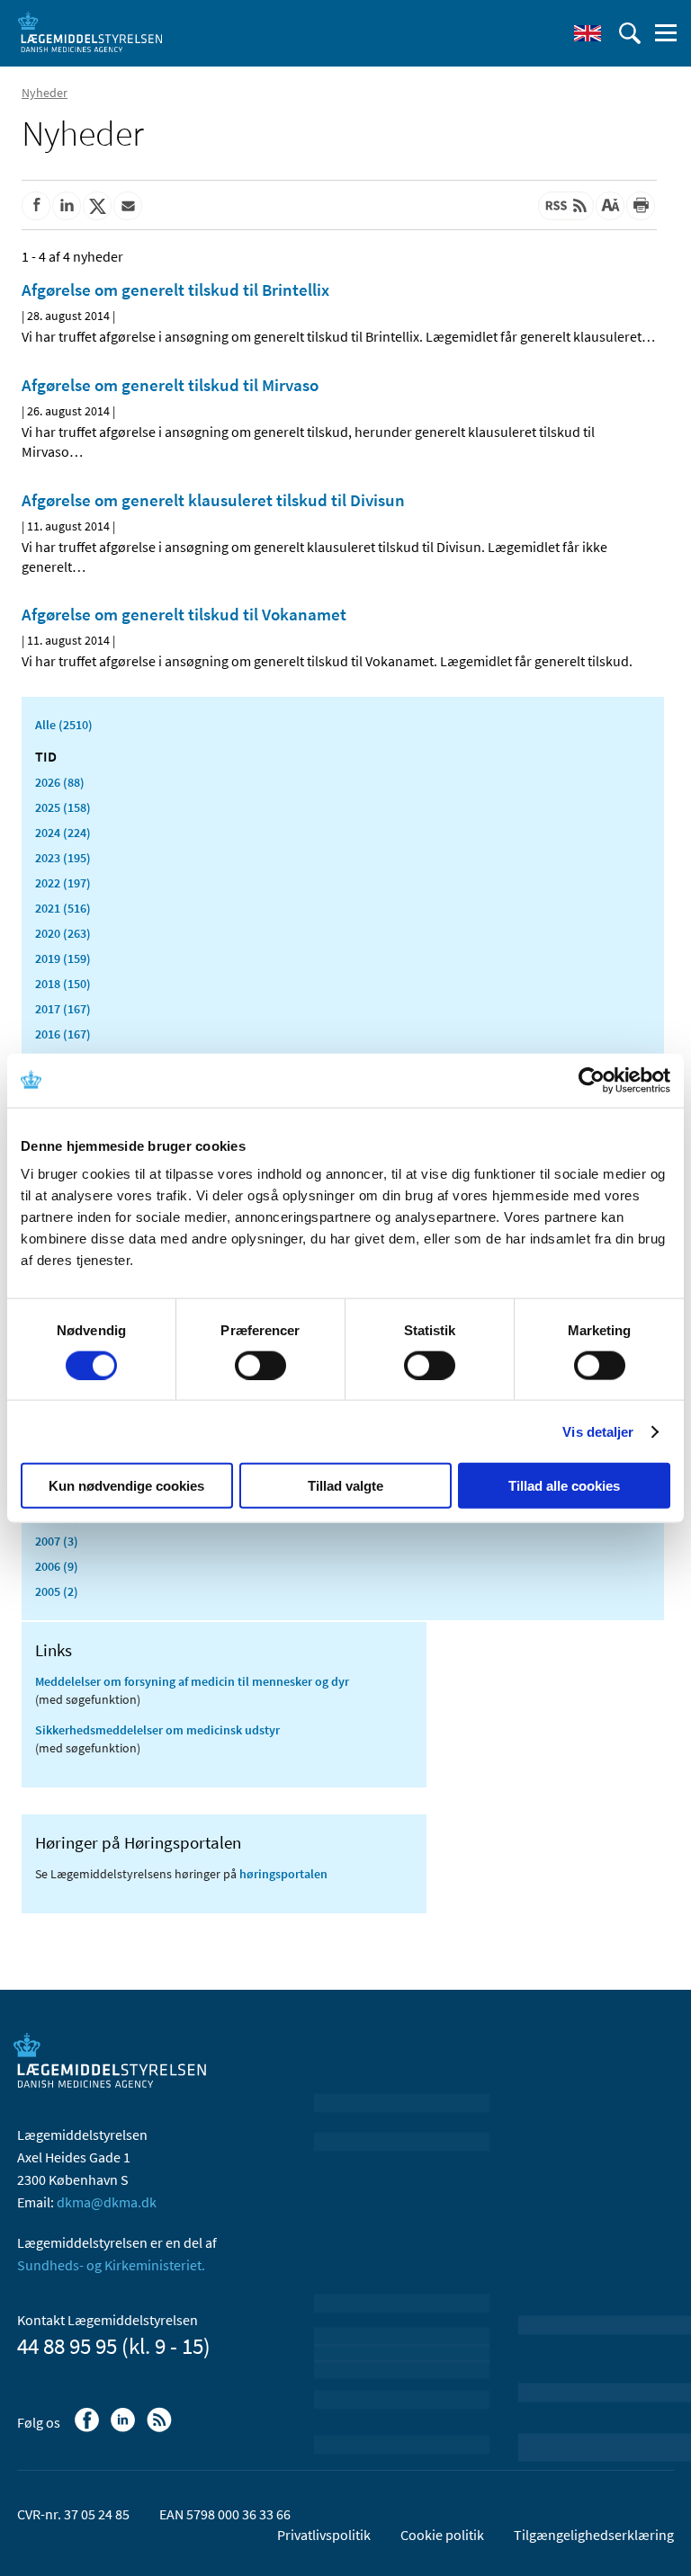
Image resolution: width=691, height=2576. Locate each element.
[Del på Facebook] (36, 206)
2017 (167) (63, 1009)
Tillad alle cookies (564, 1486)
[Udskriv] (641, 206)
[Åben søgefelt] (630, 33)
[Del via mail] (128, 206)
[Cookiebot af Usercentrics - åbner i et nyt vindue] (592, 1080)
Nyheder (45, 93)
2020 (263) (63, 933)
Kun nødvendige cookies (126, 1486)
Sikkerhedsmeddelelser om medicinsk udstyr (157, 1730)
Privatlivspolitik (324, 2535)
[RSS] (161, 2429)
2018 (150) (63, 984)
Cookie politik (442, 2535)
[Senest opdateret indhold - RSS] (566, 206)
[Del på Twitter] (97, 206)
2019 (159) (63, 958)
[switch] (260, 1365)
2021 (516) (63, 908)
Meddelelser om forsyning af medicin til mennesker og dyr (192, 1681)
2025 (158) (63, 807)
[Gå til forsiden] (90, 31)
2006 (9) (57, 1566)
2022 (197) (63, 883)
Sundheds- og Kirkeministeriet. (111, 2265)
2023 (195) (63, 858)
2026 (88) (60, 782)
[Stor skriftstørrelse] (610, 206)
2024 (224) (63, 833)
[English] (588, 33)
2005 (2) (57, 1591)
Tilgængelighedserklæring (594, 2535)
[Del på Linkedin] (67, 206)
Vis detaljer (598, 1431)
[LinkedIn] (125, 2429)
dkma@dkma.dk (107, 2202)
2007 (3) (57, 1541)
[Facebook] (89, 2429)
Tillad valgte (345, 1486)
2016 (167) (63, 1034)
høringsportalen (283, 1874)
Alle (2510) (64, 725)
